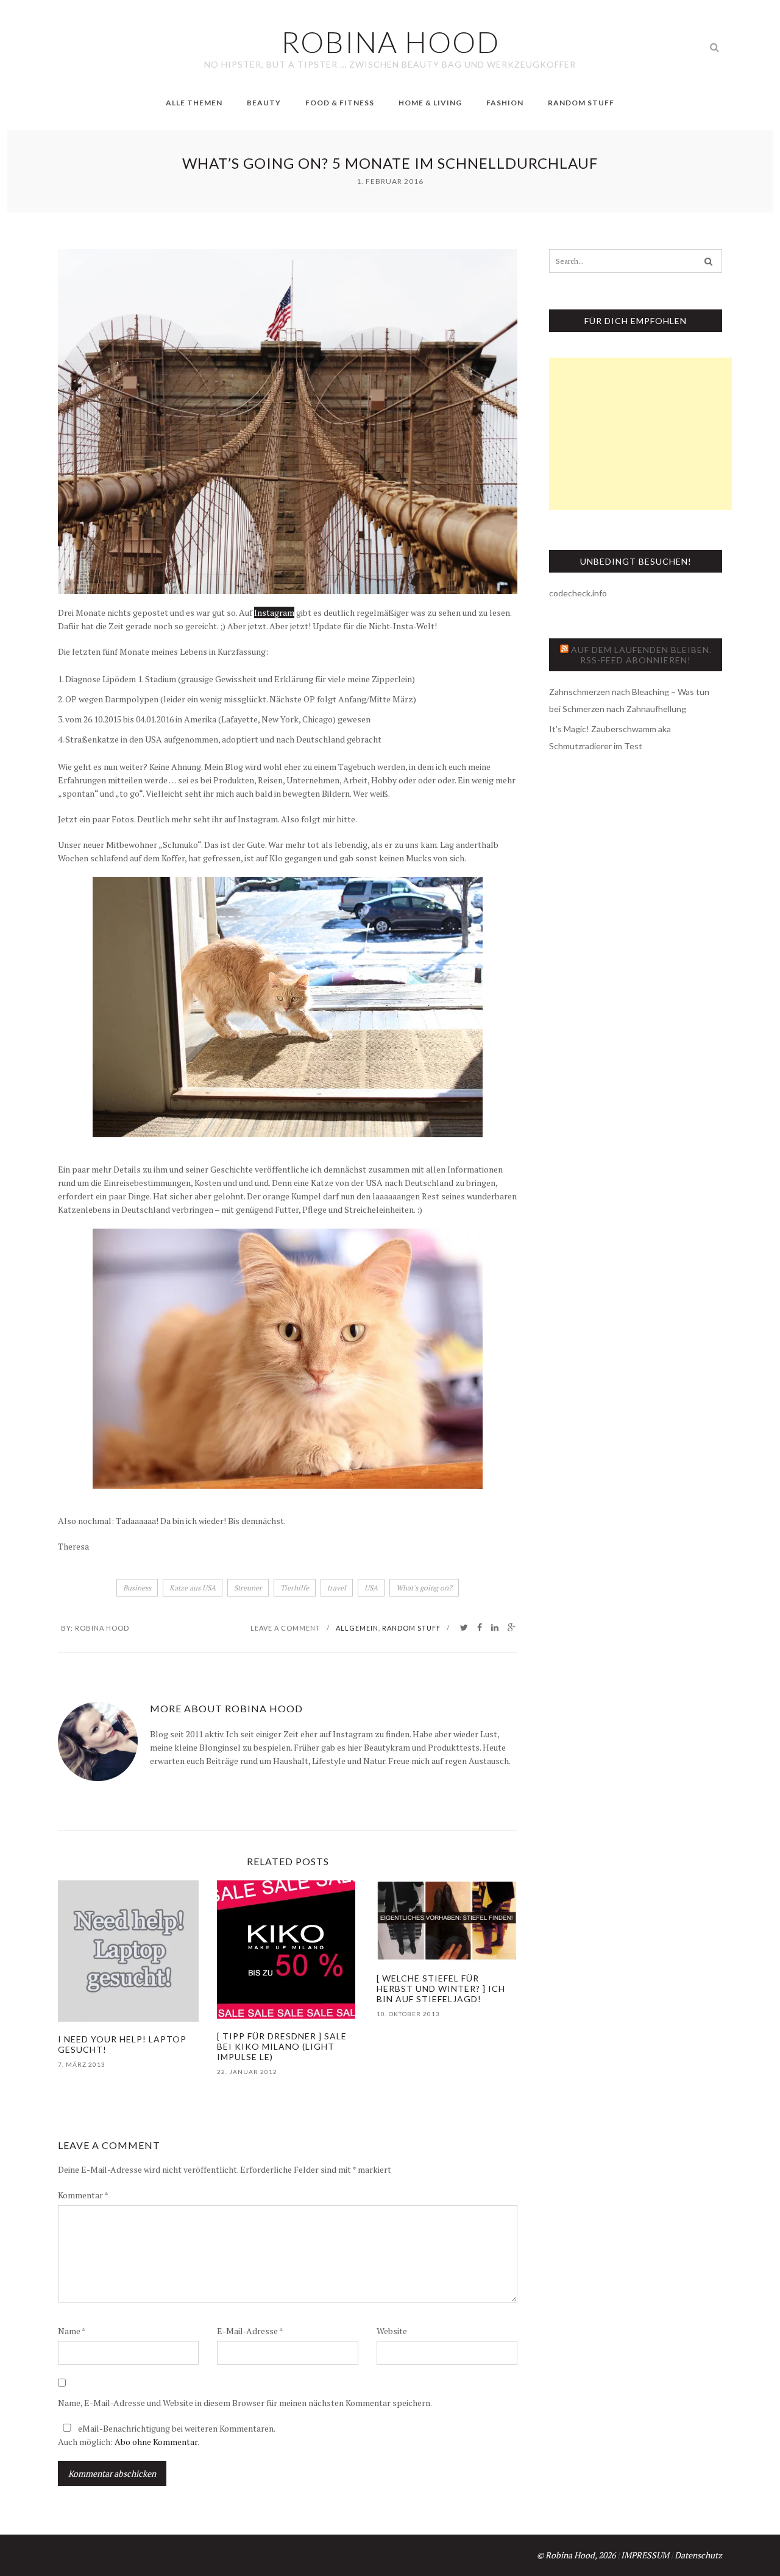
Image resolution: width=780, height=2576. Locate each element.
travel (337, 1588)
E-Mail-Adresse (250, 2331)
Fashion (505, 103)
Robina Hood (102, 1628)
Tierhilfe (295, 1588)
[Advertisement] (640, 434)
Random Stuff (581, 103)
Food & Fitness (340, 103)
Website (392, 2331)
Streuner (248, 1588)
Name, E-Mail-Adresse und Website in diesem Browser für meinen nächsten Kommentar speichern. (245, 2403)
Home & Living (430, 103)
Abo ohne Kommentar (156, 2442)
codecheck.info (578, 593)
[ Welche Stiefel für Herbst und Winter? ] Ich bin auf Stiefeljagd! (441, 1988)
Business (137, 1588)
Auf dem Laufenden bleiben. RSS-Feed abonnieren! (641, 655)
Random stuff (411, 1628)
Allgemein (357, 1628)
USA (371, 1588)
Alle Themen (194, 103)
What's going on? (424, 1588)
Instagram (274, 612)
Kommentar (83, 2195)
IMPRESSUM (645, 2555)
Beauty (264, 103)
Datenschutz (698, 2555)
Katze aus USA (193, 1588)
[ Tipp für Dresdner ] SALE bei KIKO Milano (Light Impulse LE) (282, 2046)
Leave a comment (285, 1628)
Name (72, 2331)
